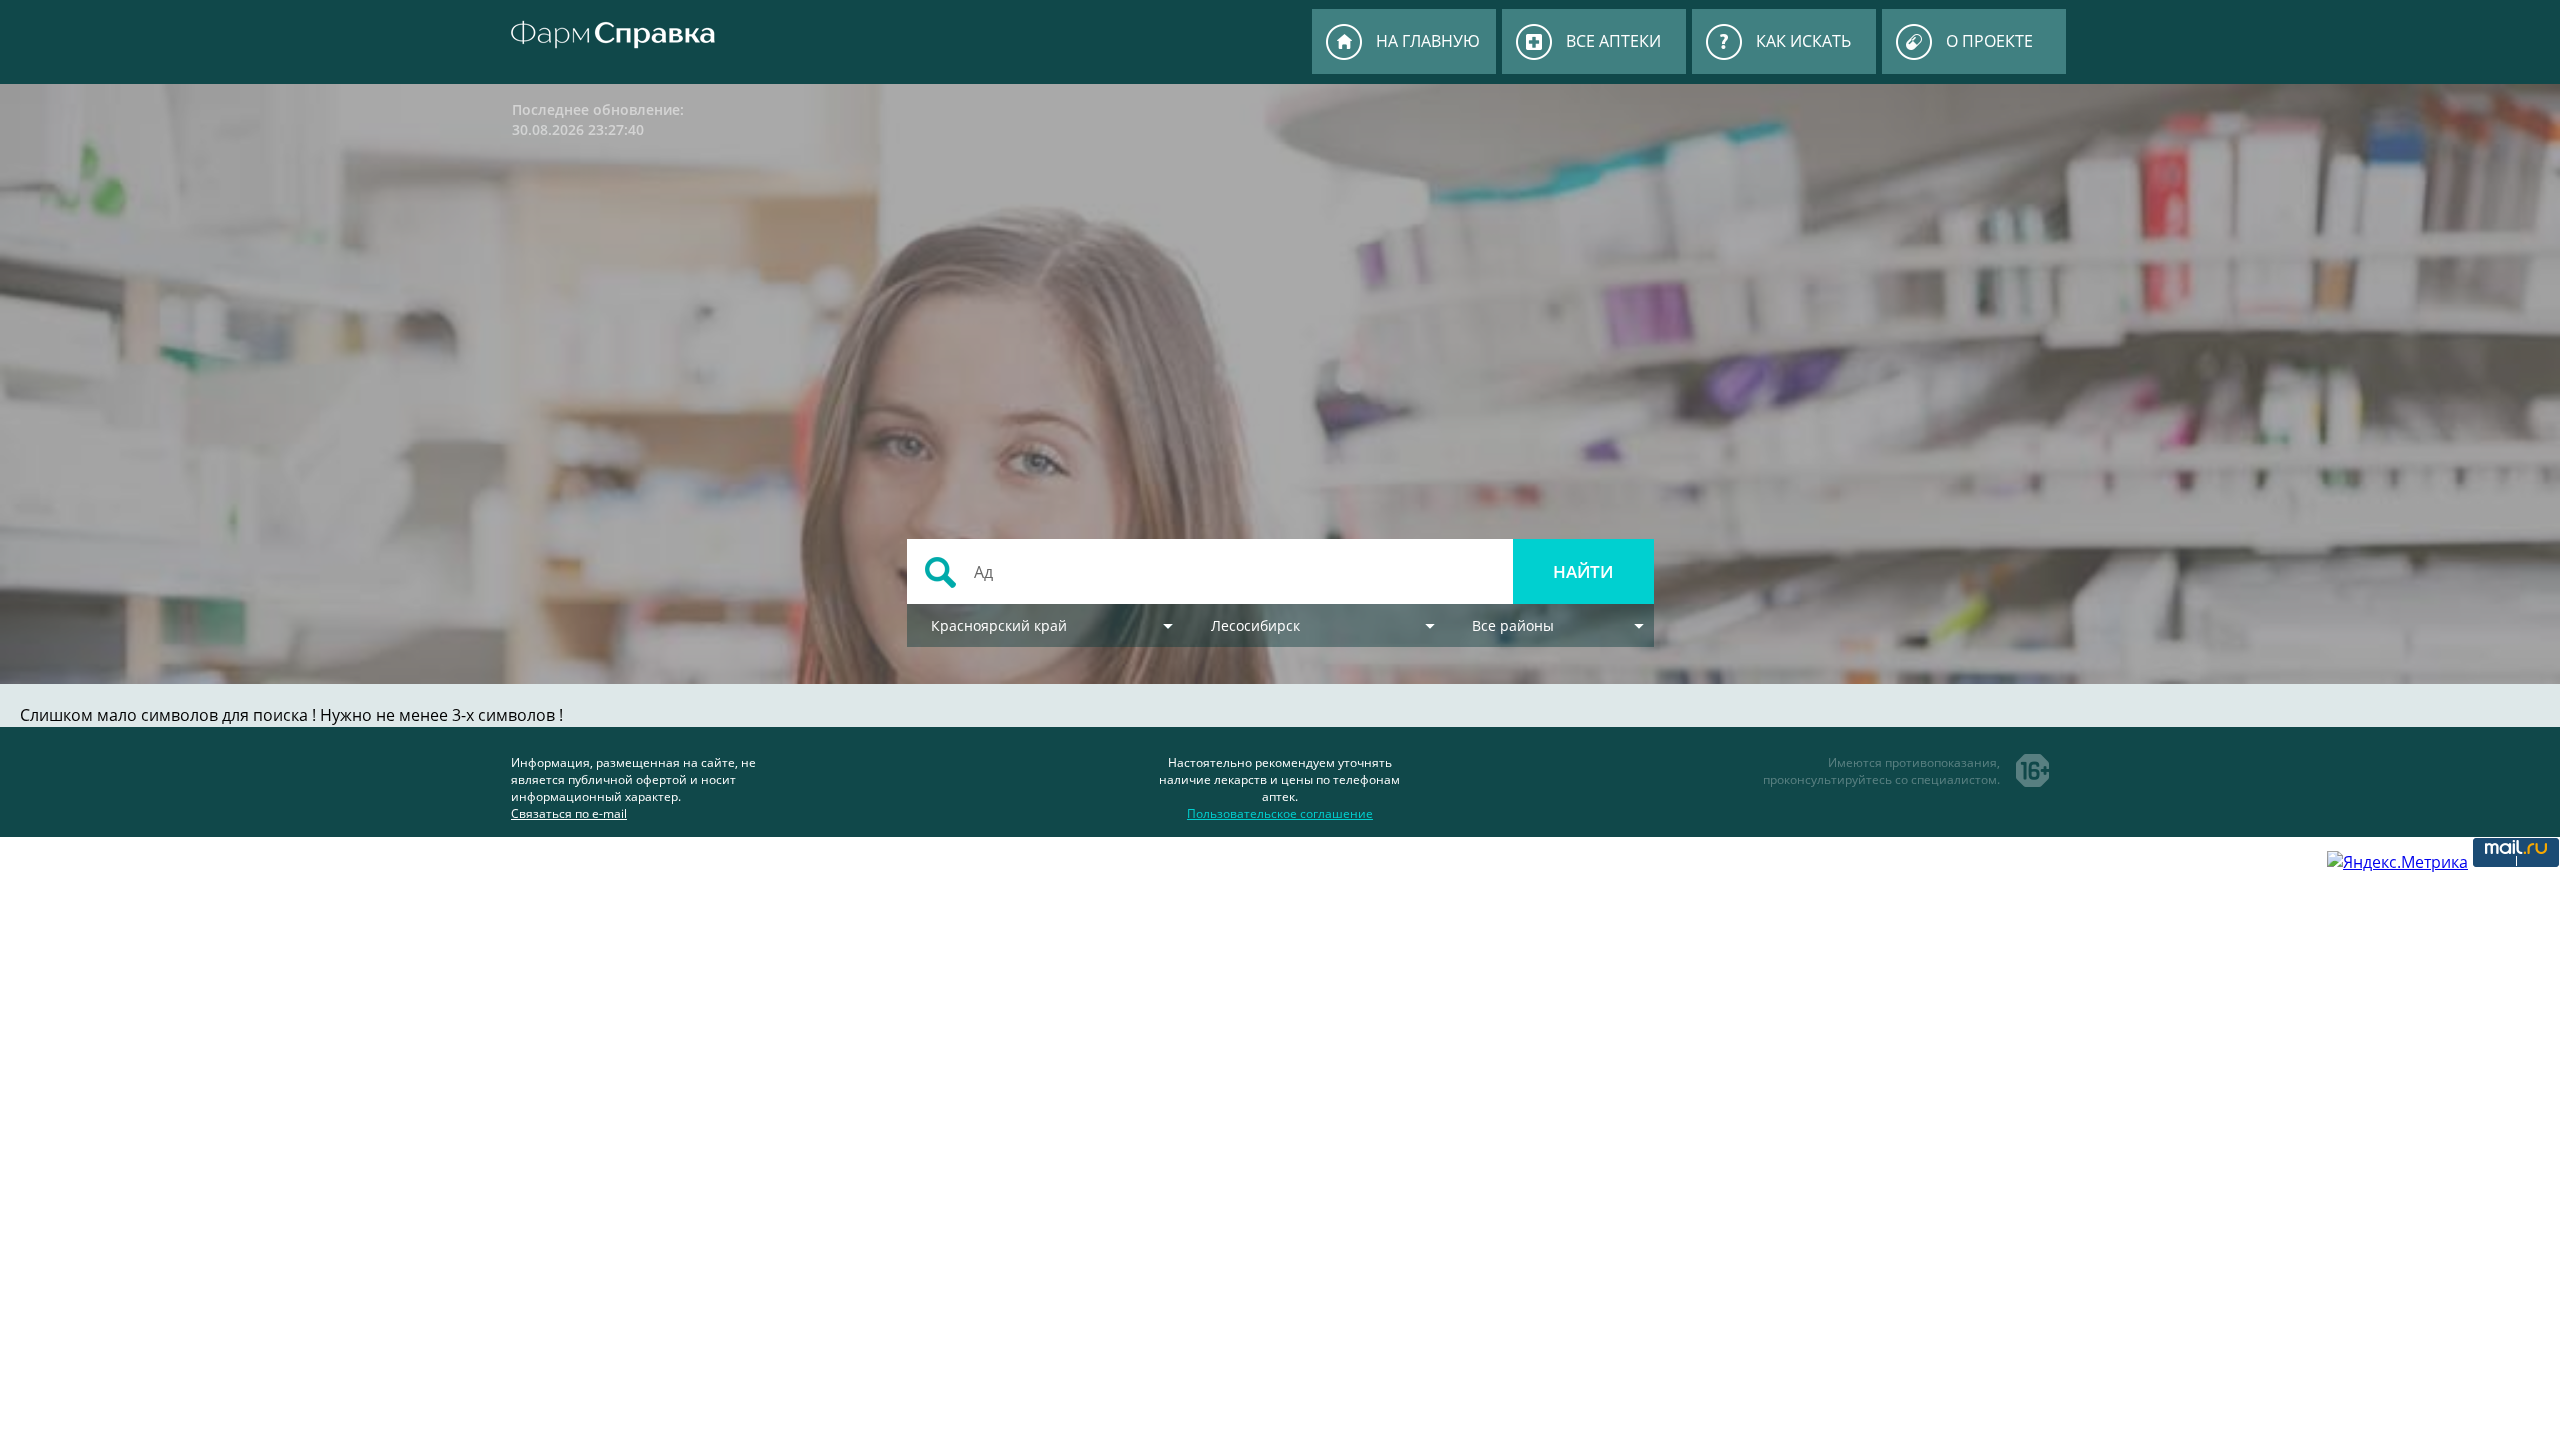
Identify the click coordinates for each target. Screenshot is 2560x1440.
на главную (1428, 41)
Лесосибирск (1255, 625)
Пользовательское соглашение (1280, 813)
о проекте (1989, 41)
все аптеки (1613, 41)
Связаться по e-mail (569, 813)
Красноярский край (999, 625)
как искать (1803, 41)
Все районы (1513, 625)
